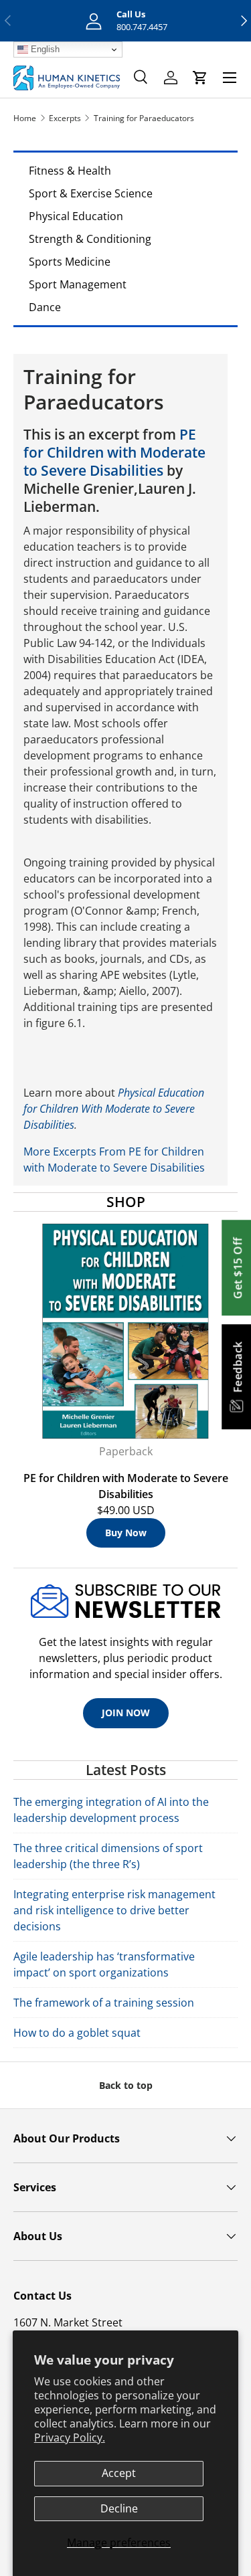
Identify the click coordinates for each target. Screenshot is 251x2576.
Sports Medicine (70, 262)
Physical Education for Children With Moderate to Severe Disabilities (114, 1109)
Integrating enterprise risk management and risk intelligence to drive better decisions (114, 1910)
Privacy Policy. (70, 2437)
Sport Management (78, 284)
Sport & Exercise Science (91, 193)
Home (25, 118)
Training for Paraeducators (144, 118)
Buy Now (126, 1533)
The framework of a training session (104, 2003)
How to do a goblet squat (77, 2033)
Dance (45, 307)
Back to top (126, 2085)
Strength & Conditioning (90, 239)
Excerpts (65, 118)
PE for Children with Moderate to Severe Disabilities (114, 452)
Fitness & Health (70, 171)
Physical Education (76, 216)
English (44, 49)
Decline (119, 2508)
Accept (119, 2473)
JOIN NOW (126, 1713)
